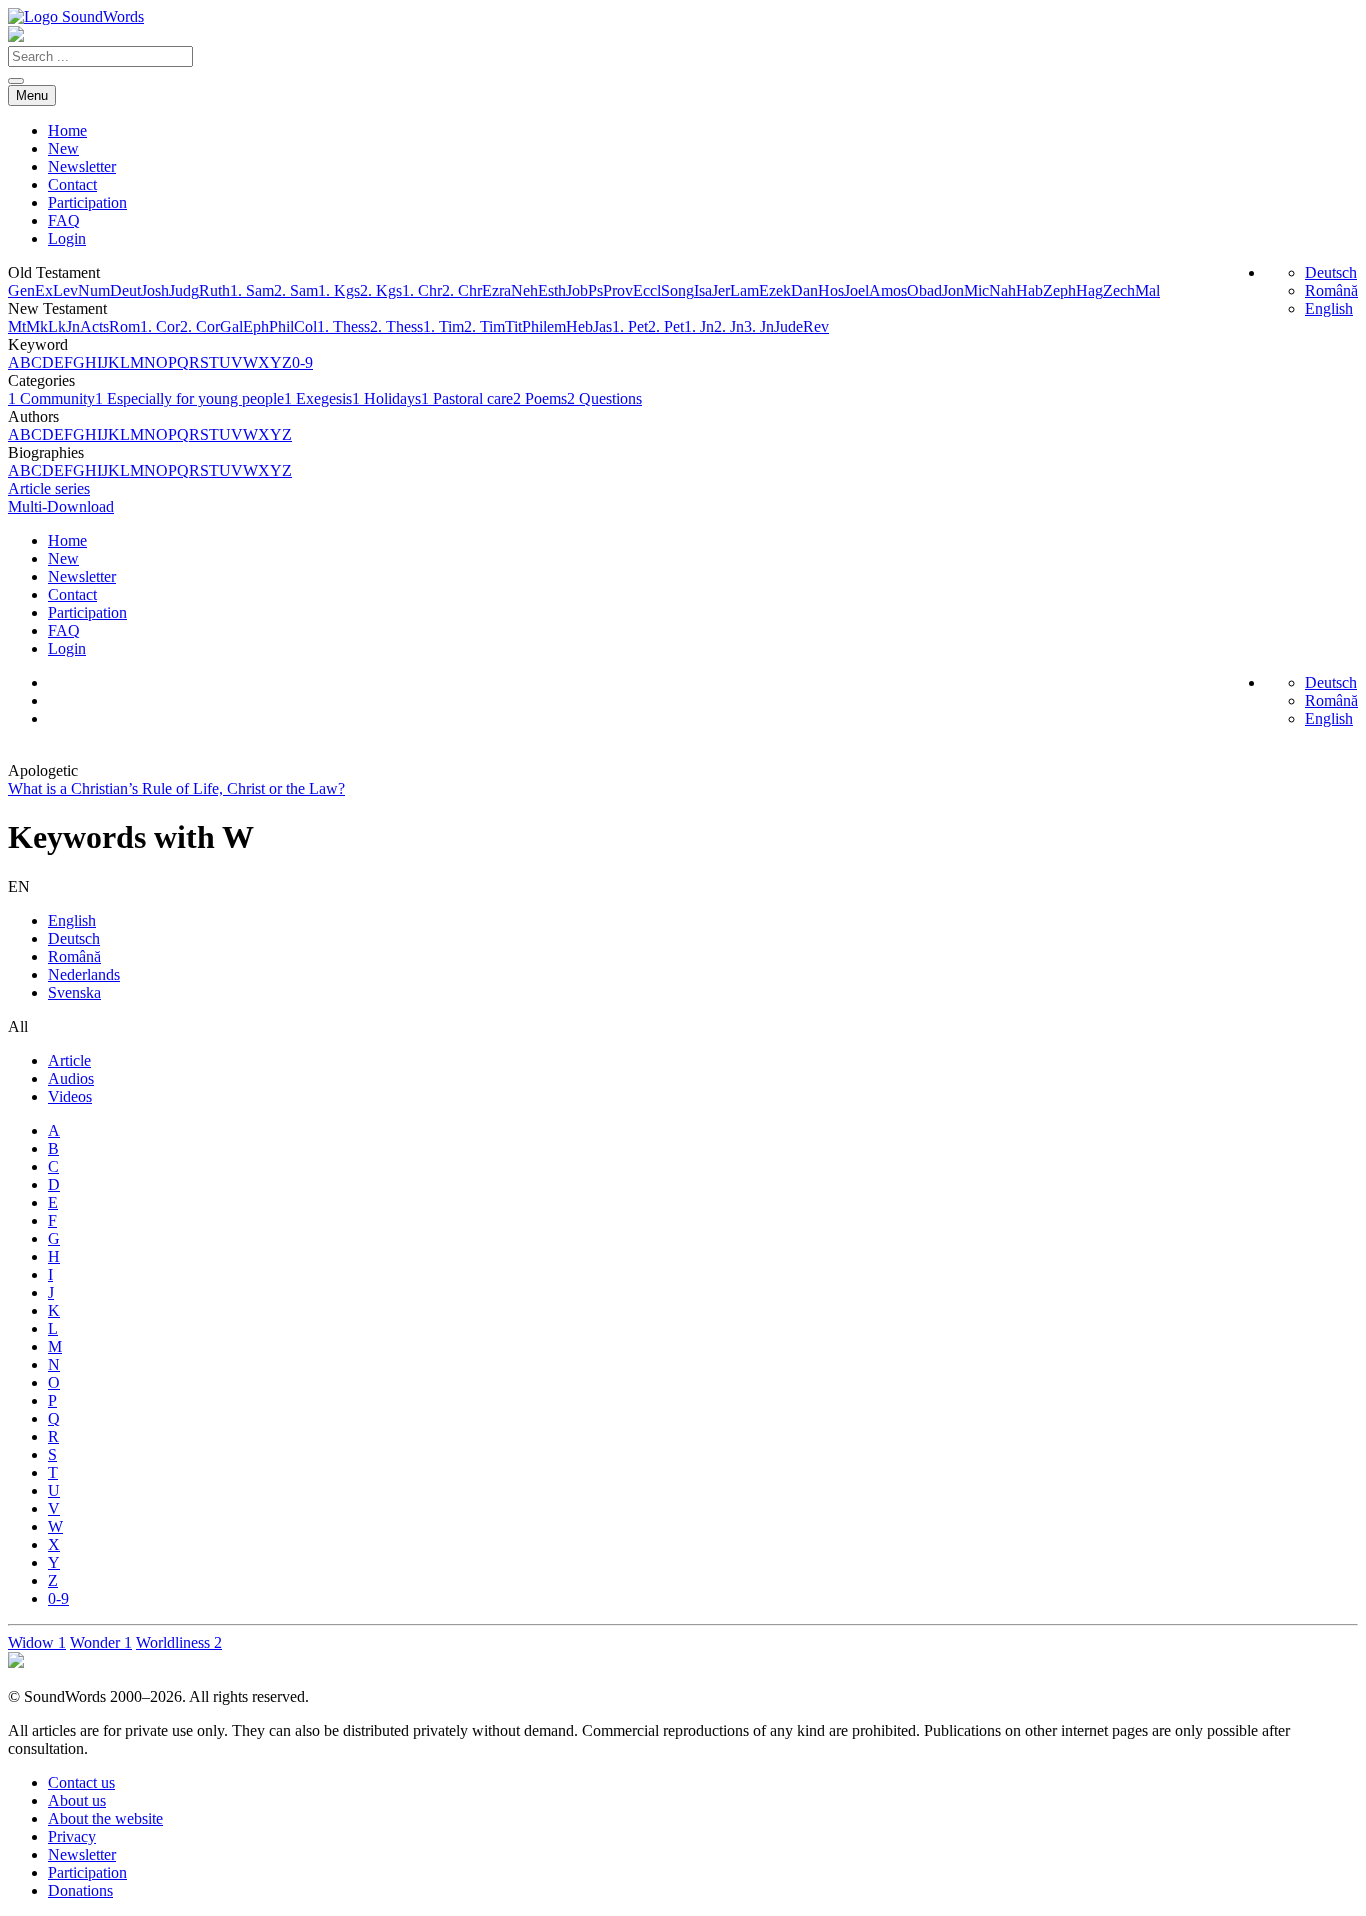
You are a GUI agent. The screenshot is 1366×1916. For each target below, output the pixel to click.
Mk (37, 326)
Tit (513, 326)
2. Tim (484, 326)
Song (677, 290)
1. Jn (699, 326)
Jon (953, 290)
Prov (618, 290)
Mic (976, 290)
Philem (544, 326)
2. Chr (462, 290)
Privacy (72, 1836)
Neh (524, 290)
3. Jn (759, 326)
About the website (105, 1818)
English (1329, 308)
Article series (49, 488)
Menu (32, 95)
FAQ (64, 220)
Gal (231, 326)
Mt (17, 326)
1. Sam (252, 290)
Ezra (496, 290)
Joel (856, 290)
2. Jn (729, 326)
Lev (65, 290)
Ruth (214, 290)
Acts (94, 326)
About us (77, 1800)
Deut (125, 290)
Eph (256, 326)
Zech (1119, 290)
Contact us (81, 1782)
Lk (57, 326)
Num (94, 290)
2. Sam (296, 290)
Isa (703, 290)
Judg (184, 290)
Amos (888, 290)
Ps (595, 290)
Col (305, 326)
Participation (87, 202)
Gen (21, 290)
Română (1331, 290)
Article (69, 1060)
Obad (924, 290)
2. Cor (200, 326)
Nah (1002, 290)
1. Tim (443, 326)
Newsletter (82, 166)
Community (51, 398)
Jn (73, 326)
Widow (37, 1642)
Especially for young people (189, 398)
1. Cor (160, 326)
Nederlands (84, 974)
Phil (281, 326)
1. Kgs (339, 290)
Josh (155, 290)
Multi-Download (61, 506)
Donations (80, 1890)
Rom (124, 326)
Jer (721, 290)
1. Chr (422, 290)
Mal (1147, 290)
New (63, 148)
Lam (744, 290)
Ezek (775, 290)
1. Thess (343, 326)
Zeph (1059, 290)
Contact (72, 184)
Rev (816, 326)
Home (67, 130)
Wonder (101, 1642)
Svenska (74, 992)
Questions (604, 398)
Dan (804, 290)
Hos (831, 290)
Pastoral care (467, 398)
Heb (579, 326)
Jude (788, 326)
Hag (1089, 290)
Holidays (386, 398)
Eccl (647, 290)
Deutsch (1331, 272)
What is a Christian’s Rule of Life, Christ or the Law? (176, 788)
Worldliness (179, 1642)
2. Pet (666, 326)
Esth (552, 290)
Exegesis (318, 398)
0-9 (302, 362)
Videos (70, 1096)
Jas (602, 326)
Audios (71, 1078)
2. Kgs (381, 290)
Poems (540, 398)
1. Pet (630, 326)
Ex (44, 290)
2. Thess (396, 326)
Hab (1029, 290)
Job (577, 290)
